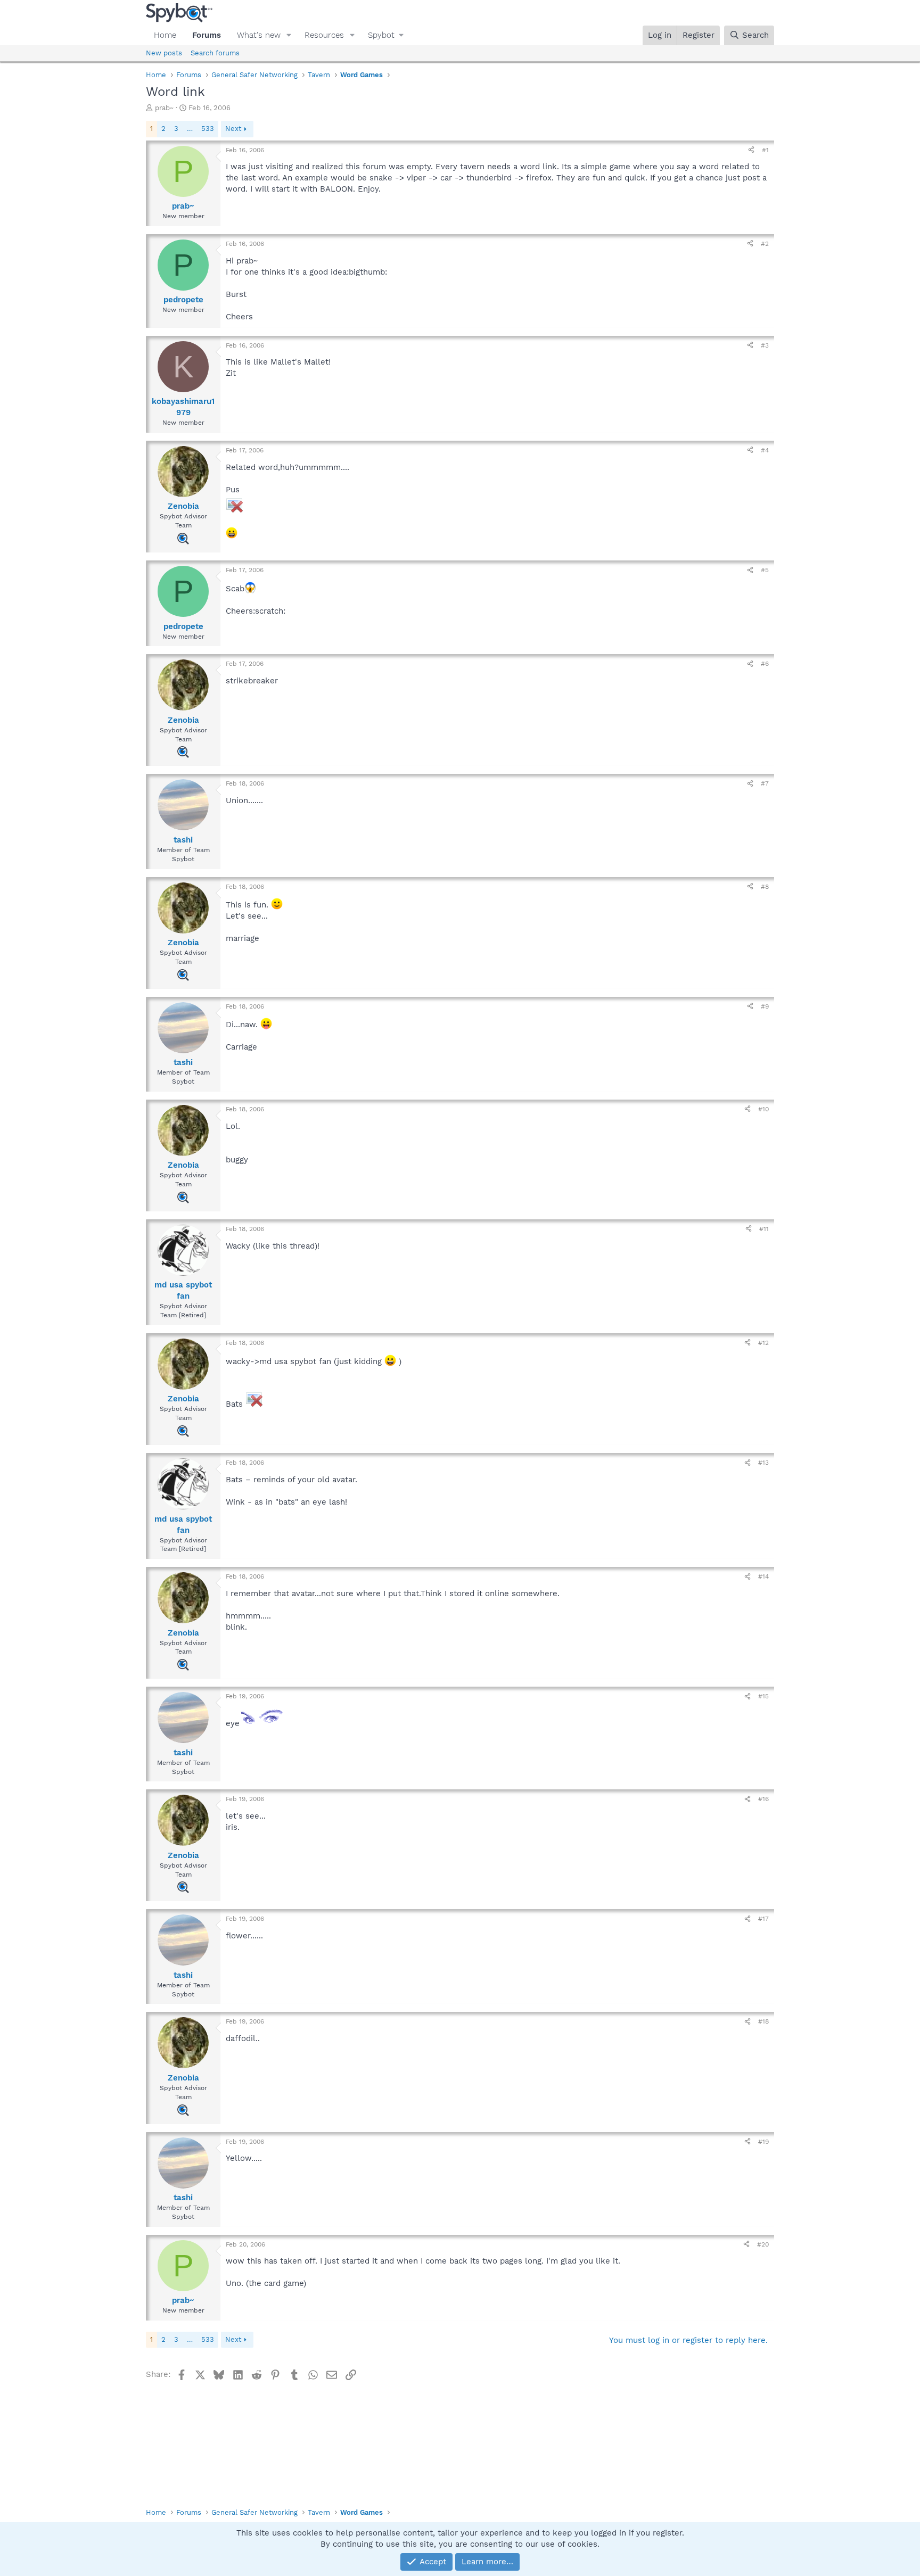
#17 (763, 1919)
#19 (763, 2142)
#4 (765, 450)
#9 (765, 1006)
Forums (207, 35)
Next (233, 129)
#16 (763, 1799)
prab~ (164, 108)
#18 (763, 2021)
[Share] (751, 150)
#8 (765, 887)
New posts (164, 53)
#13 (763, 1463)
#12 (763, 1343)
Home (165, 35)
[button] (289, 35)
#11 (764, 1229)
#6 (765, 664)
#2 (765, 244)
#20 (763, 2244)
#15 (763, 1696)
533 (208, 129)
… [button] (190, 129)
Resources (324, 35)
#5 (765, 570)
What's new (259, 35)
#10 (763, 1109)
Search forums (215, 53)
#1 (765, 150)
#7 (765, 783)
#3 (765, 345)
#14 (763, 1576)
